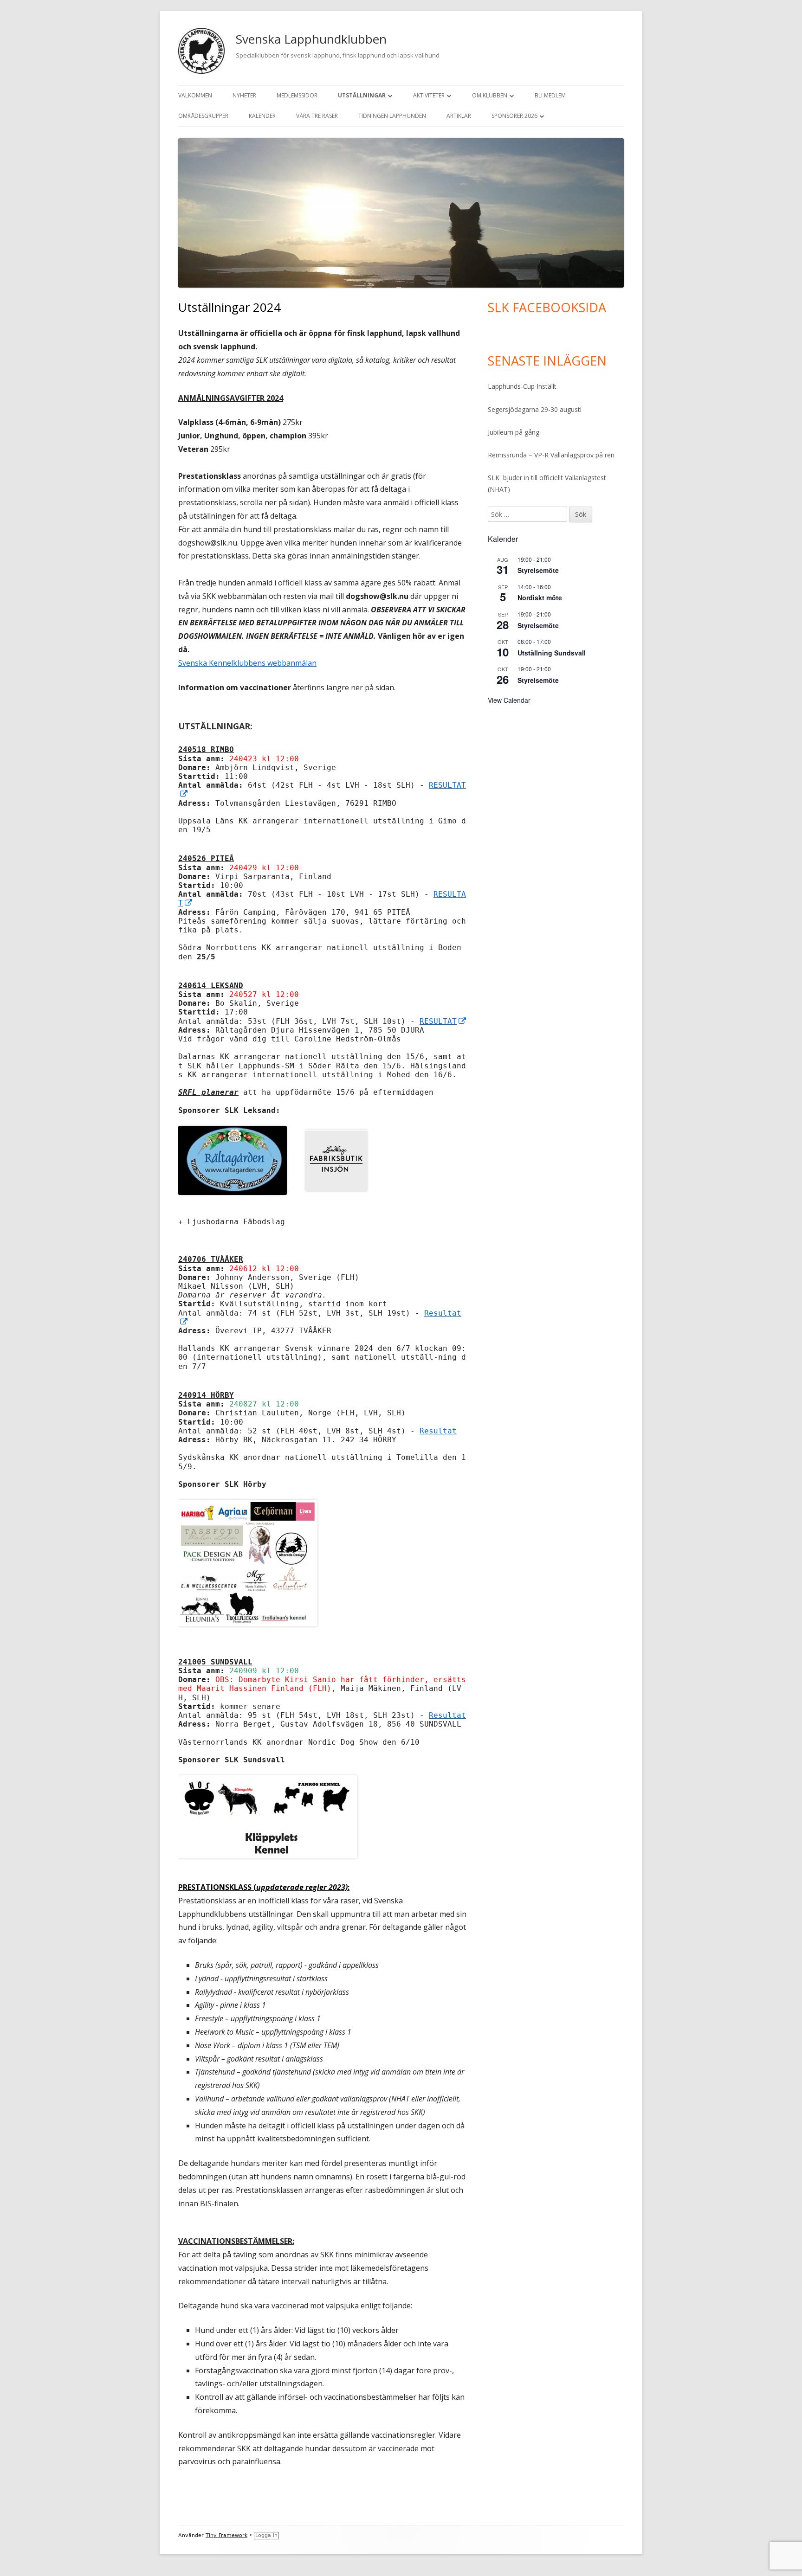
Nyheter (244, 95)
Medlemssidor (297, 95)
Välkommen (195, 95)
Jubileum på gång (514, 432)
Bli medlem (550, 95)
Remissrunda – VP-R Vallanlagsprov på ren (551, 455)
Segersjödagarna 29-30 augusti (535, 409)
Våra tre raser (317, 116)
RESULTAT (443, 1021)
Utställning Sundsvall (552, 653)
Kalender (262, 116)
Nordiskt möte (540, 597)
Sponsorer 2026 (514, 116)
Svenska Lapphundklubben (311, 39)
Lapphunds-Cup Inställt (522, 386)
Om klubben (490, 95)
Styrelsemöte (538, 570)
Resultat (438, 1431)
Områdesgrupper (203, 116)
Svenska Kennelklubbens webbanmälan (247, 663)
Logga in (266, 2535)
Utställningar (362, 95)
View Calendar (509, 700)
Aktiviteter (429, 95)
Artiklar (459, 116)
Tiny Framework (226, 2535)
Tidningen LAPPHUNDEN (392, 116)
